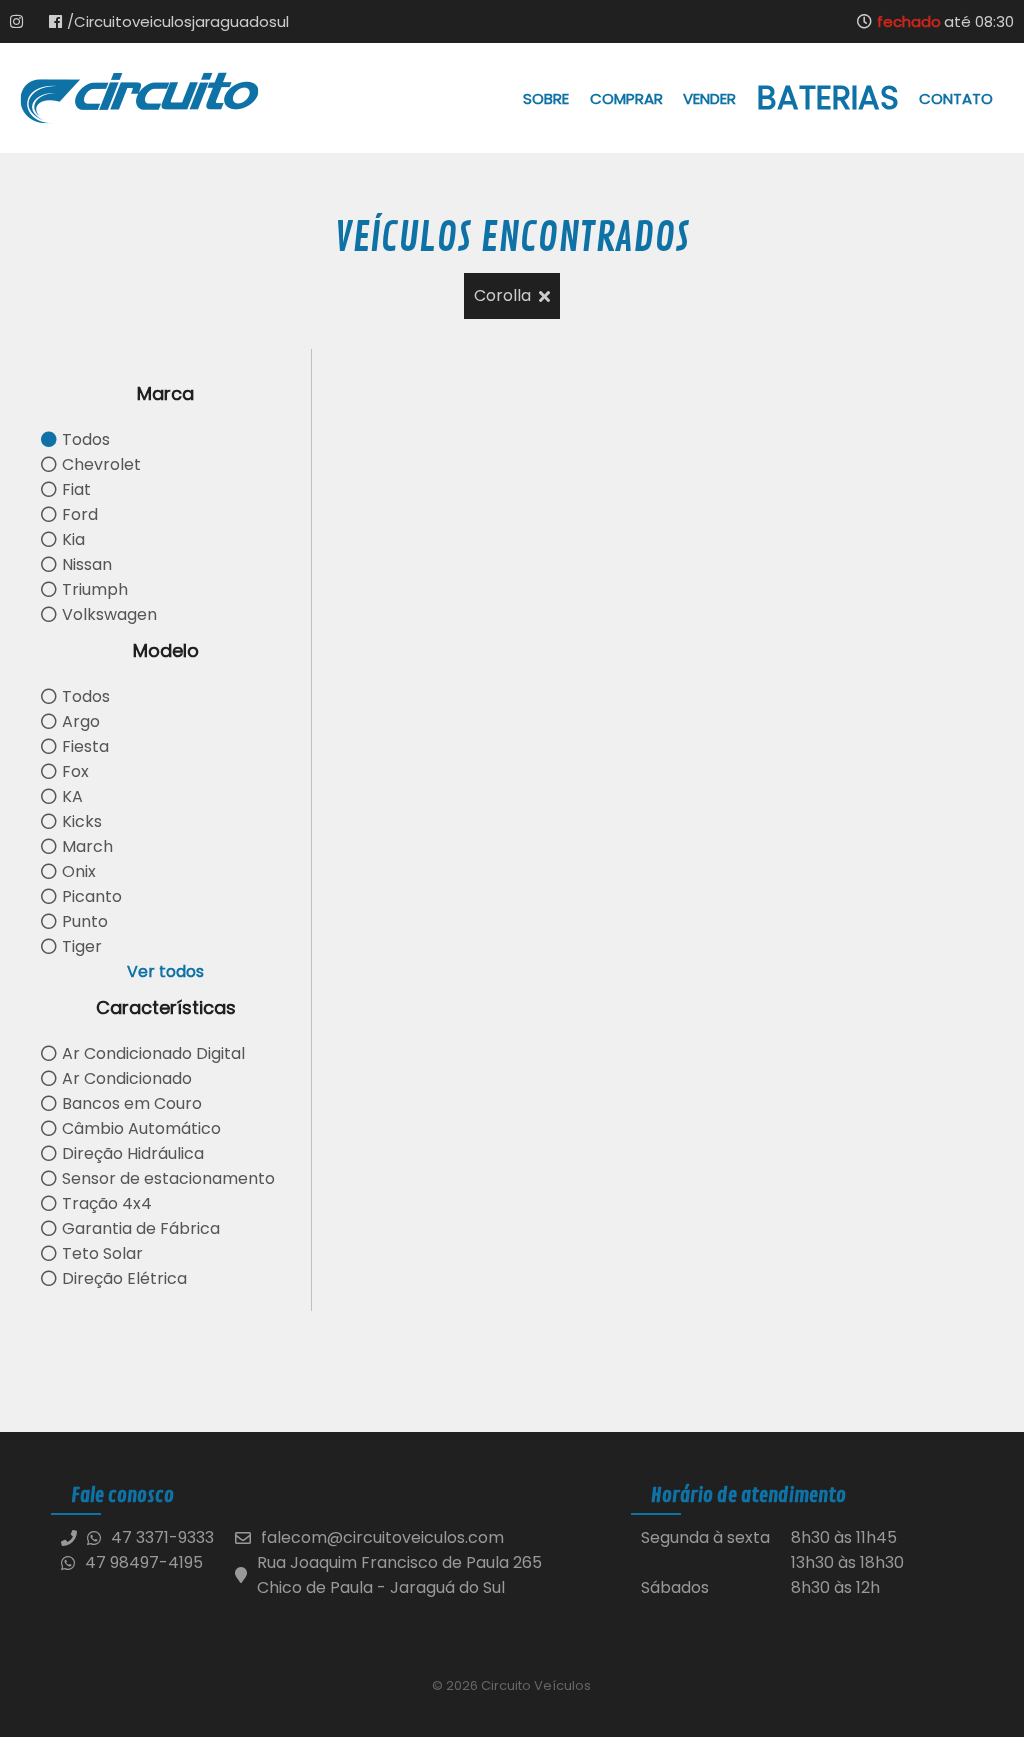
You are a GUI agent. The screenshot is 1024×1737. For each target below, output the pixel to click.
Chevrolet (101, 464)
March (87, 846)
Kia (73, 539)
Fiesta (85, 746)
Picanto (92, 896)
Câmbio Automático (141, 1128)
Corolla (502, 295)
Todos (86, 439)
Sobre (546, 98)
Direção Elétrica (124, 1278)
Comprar (626, 98)
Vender (709, 98)
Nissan (87, 564)
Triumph (95, 589)
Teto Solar (102, 1253)
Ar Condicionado (127, 1078)
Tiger (82, 946)
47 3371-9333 (162, 1537)
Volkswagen (109, 614)
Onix (79, 871)
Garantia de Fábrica (141, 1228)
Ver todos (165, 971)
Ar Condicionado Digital (153, 1053)
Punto (85, 921)
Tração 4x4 (107, 1203)
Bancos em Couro (132, 1103)
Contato (956, 98)
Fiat (76, 489)
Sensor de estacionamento (168, 1178)
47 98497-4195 (144, 1562)
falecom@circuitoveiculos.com (382, 1537)
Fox (75, 771)
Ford (80, 514)
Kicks (82, 821)
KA (72, 796)
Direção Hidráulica (133, 1153)
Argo (81, 721)
